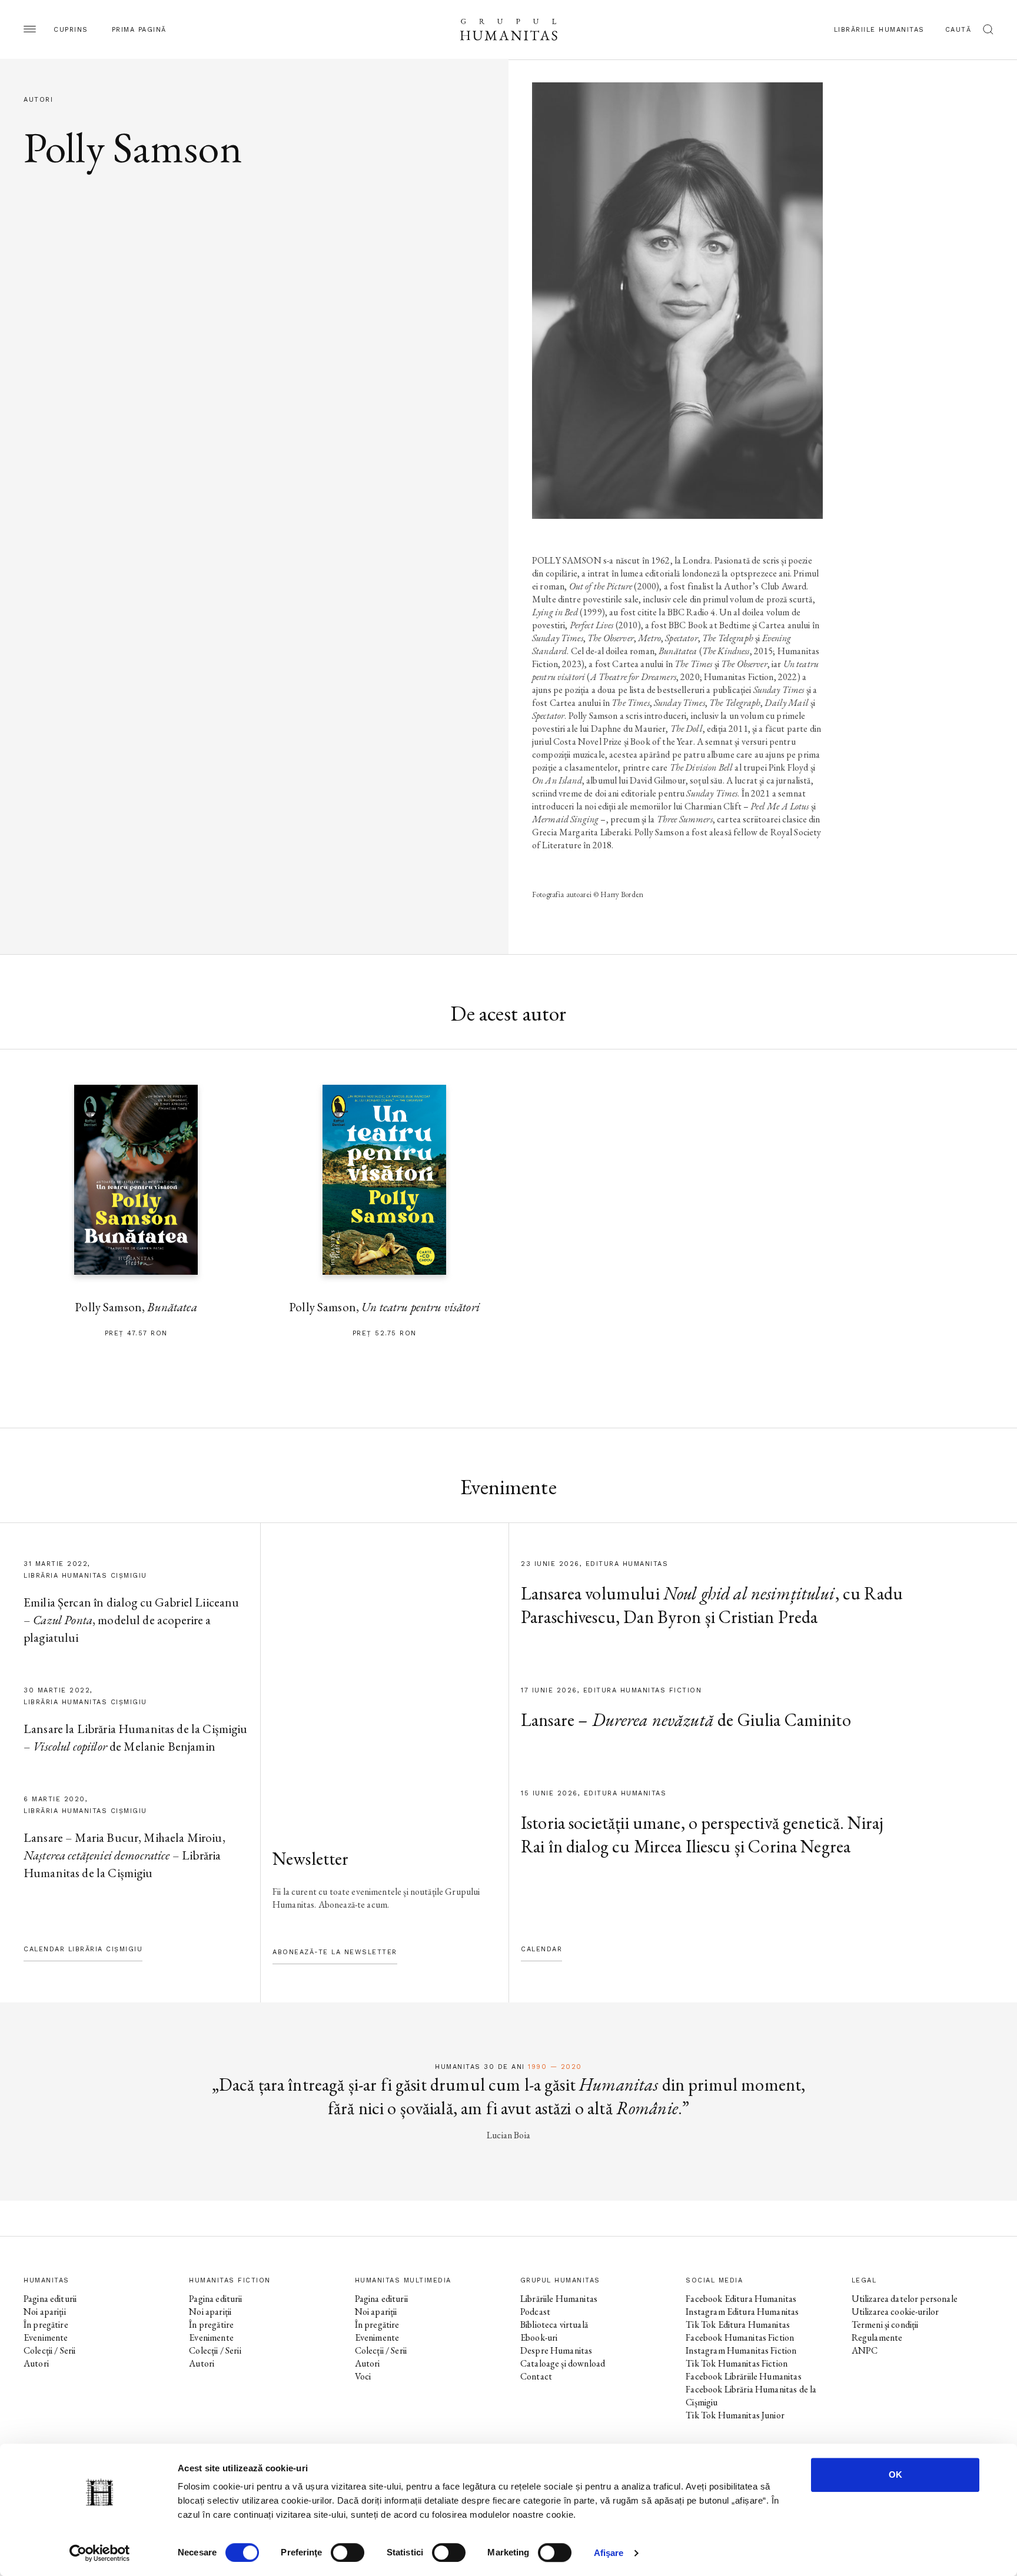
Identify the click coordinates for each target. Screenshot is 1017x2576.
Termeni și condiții (885, 2325)
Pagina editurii (50, 2299)
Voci (363, 2376)
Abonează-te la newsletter (335, 1952)
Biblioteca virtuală (554, 2325)
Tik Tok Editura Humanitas (738, 2325)
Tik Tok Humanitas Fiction (737, 2363)
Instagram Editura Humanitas (742, 2312)
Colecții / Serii (49, 2350)
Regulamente (877, 2337)
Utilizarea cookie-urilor (895, 2312)
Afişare (609, 2553)
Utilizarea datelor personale (905, 2299)
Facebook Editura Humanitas (741, 2299)
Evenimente (46, 2337)
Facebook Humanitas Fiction (740, 2337)
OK (895, 2475)
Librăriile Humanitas (879, 30)
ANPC (865, 2350)
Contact (536, 2376)
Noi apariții (45, 2312)
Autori (36, 2363)
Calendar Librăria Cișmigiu (83, 1949)
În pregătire (46, 2325)
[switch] (348, 2552)
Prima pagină (139, 30)
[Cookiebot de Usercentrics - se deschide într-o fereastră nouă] (100, 2553)
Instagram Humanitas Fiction (741, 2350)
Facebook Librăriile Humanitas (743, 2376)
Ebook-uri (539, 2337)
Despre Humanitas (556, 2350)
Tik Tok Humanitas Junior (735, 2415)
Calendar (541, 1949)
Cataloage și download (563, 2363)
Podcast (535, 2312)
